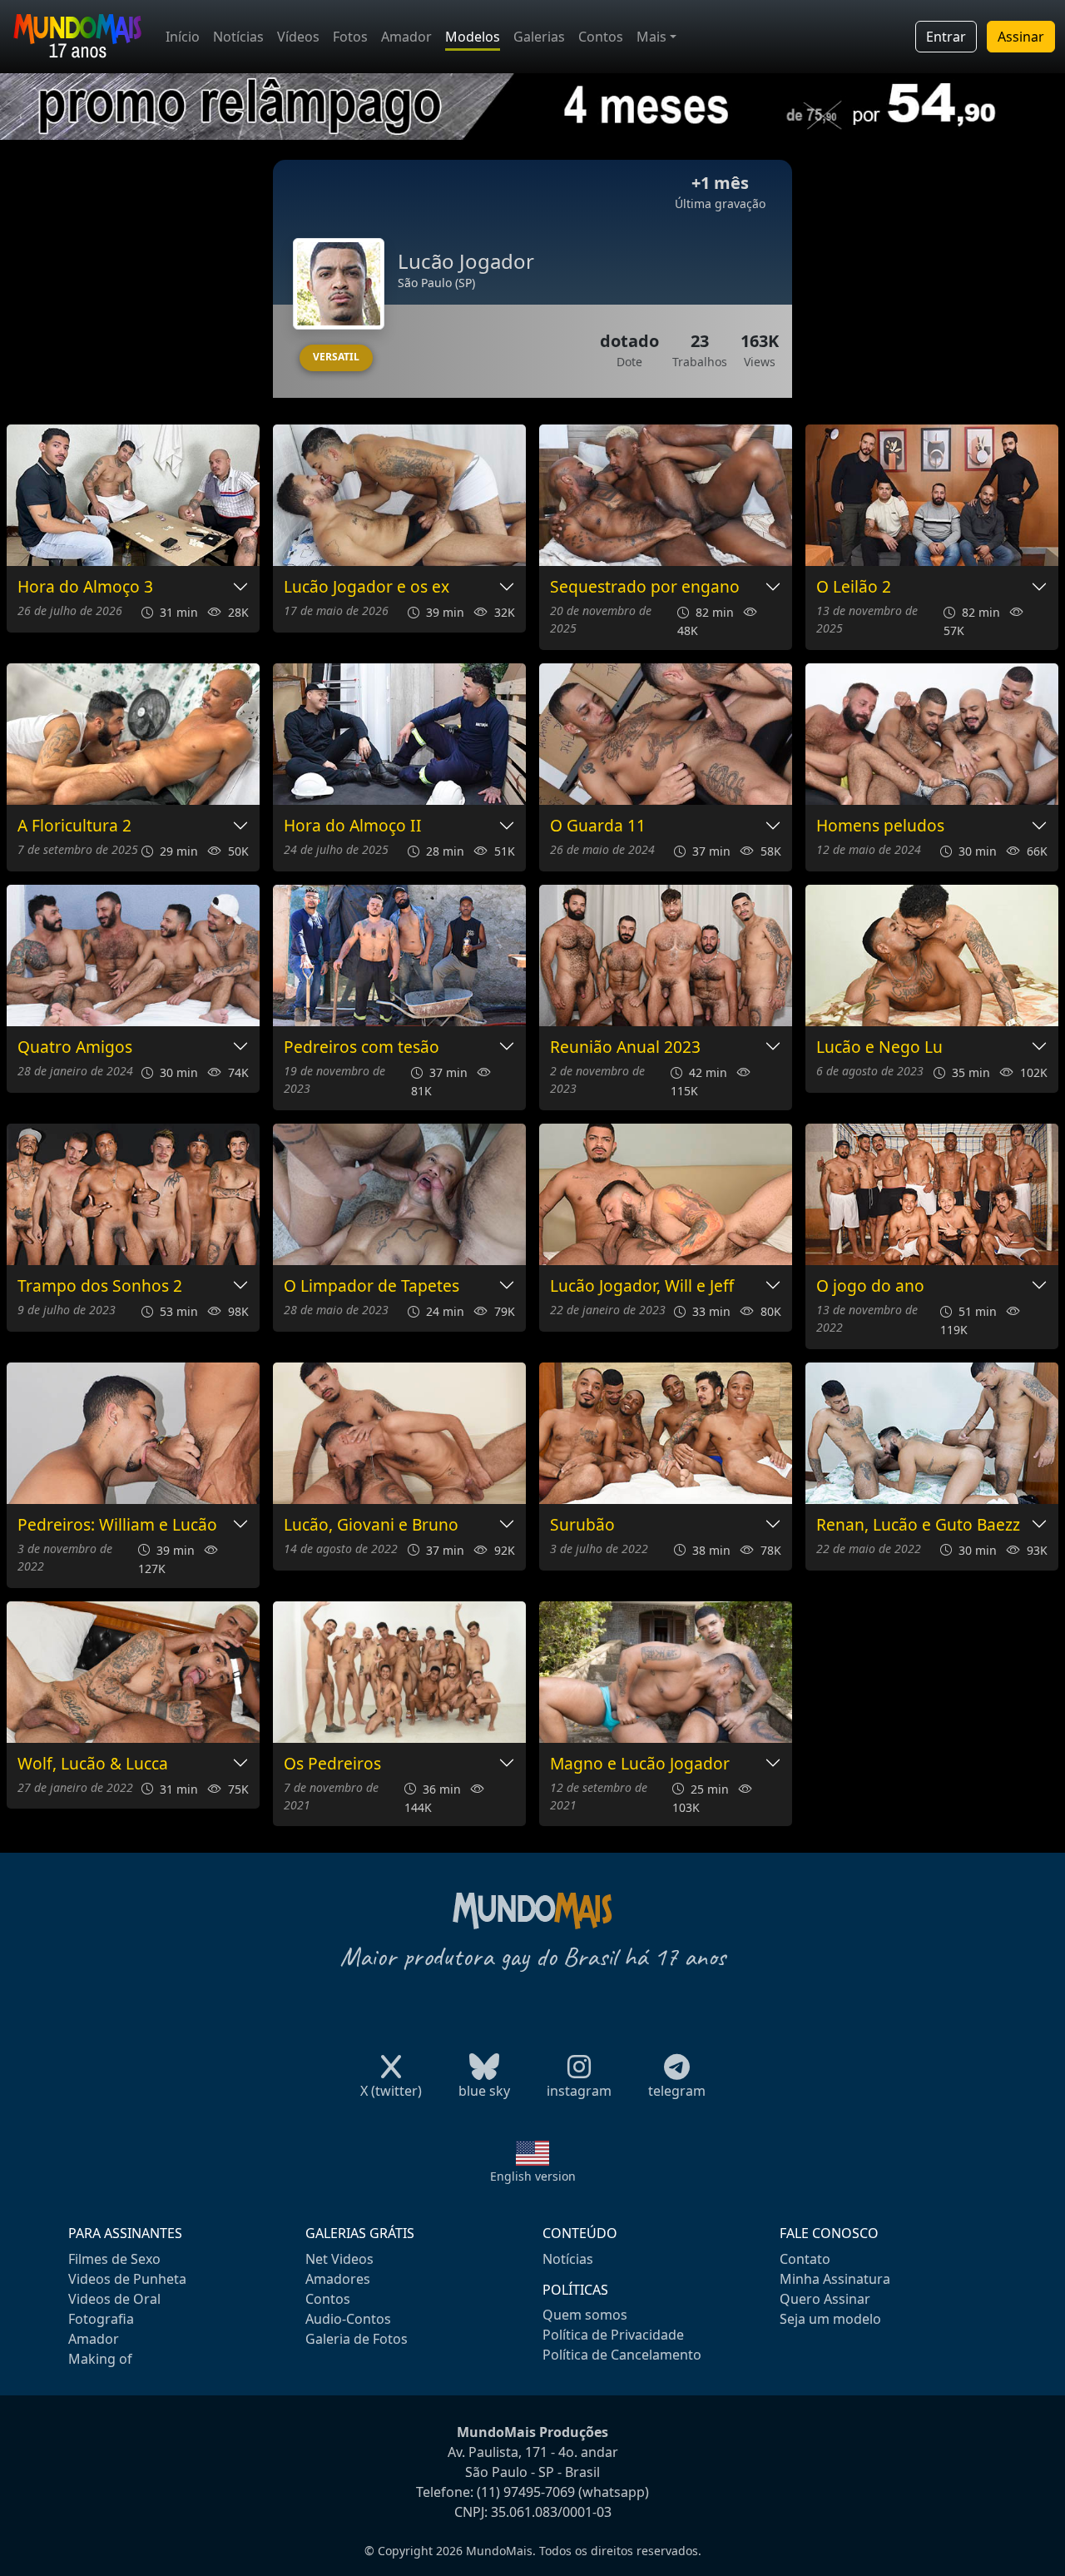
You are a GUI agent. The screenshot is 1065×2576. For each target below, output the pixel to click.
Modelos (473, 37)
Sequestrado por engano (645, 587)
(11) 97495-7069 (526, 2492)
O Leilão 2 (854, 587)
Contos (601, 37)
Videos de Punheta (127, 2279)
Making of (100, 2359)
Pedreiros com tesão (362, 1047)
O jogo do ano (870, 1286)
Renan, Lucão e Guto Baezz (918, 1525)
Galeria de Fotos (357, 2339)
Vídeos (298, 37)
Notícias (238, 37)
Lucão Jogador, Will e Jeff (642, 1286)
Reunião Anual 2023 (625, 1047)
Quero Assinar (825, 2299)
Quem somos (585, 2315)
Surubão (582, 1525)
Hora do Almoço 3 (85, 587)
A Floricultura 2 (74, 826)
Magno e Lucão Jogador (640, 1764)
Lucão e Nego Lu (879, 1047)
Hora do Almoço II (353, 826)
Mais (651, 37)
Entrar (946, 37)
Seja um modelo (830, 2319)
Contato (805, 2259)
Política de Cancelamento (622, 2355)
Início (183, 37)
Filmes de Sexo (114, 2259)
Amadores (338, 2279)
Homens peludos (880, 826)
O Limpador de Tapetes (372, 1286)
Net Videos (339, 2259)
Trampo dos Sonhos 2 (100, 1286)
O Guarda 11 (598, 826)
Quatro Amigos (75, 1047)
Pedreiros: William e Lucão (117, 1525)
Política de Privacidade (613, 2335)
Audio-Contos (348, 2319)
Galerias (539, 37)
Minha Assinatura (835, 2279)
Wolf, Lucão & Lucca (93, 1764)
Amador (406, 37)
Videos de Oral (114, 2299)
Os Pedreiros (332, 1764)
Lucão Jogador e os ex (367, 587)
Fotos (350, 37)
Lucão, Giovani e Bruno (371, 1525)
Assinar (1021, 37)
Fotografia (101, 2319)
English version (533, 2176)
